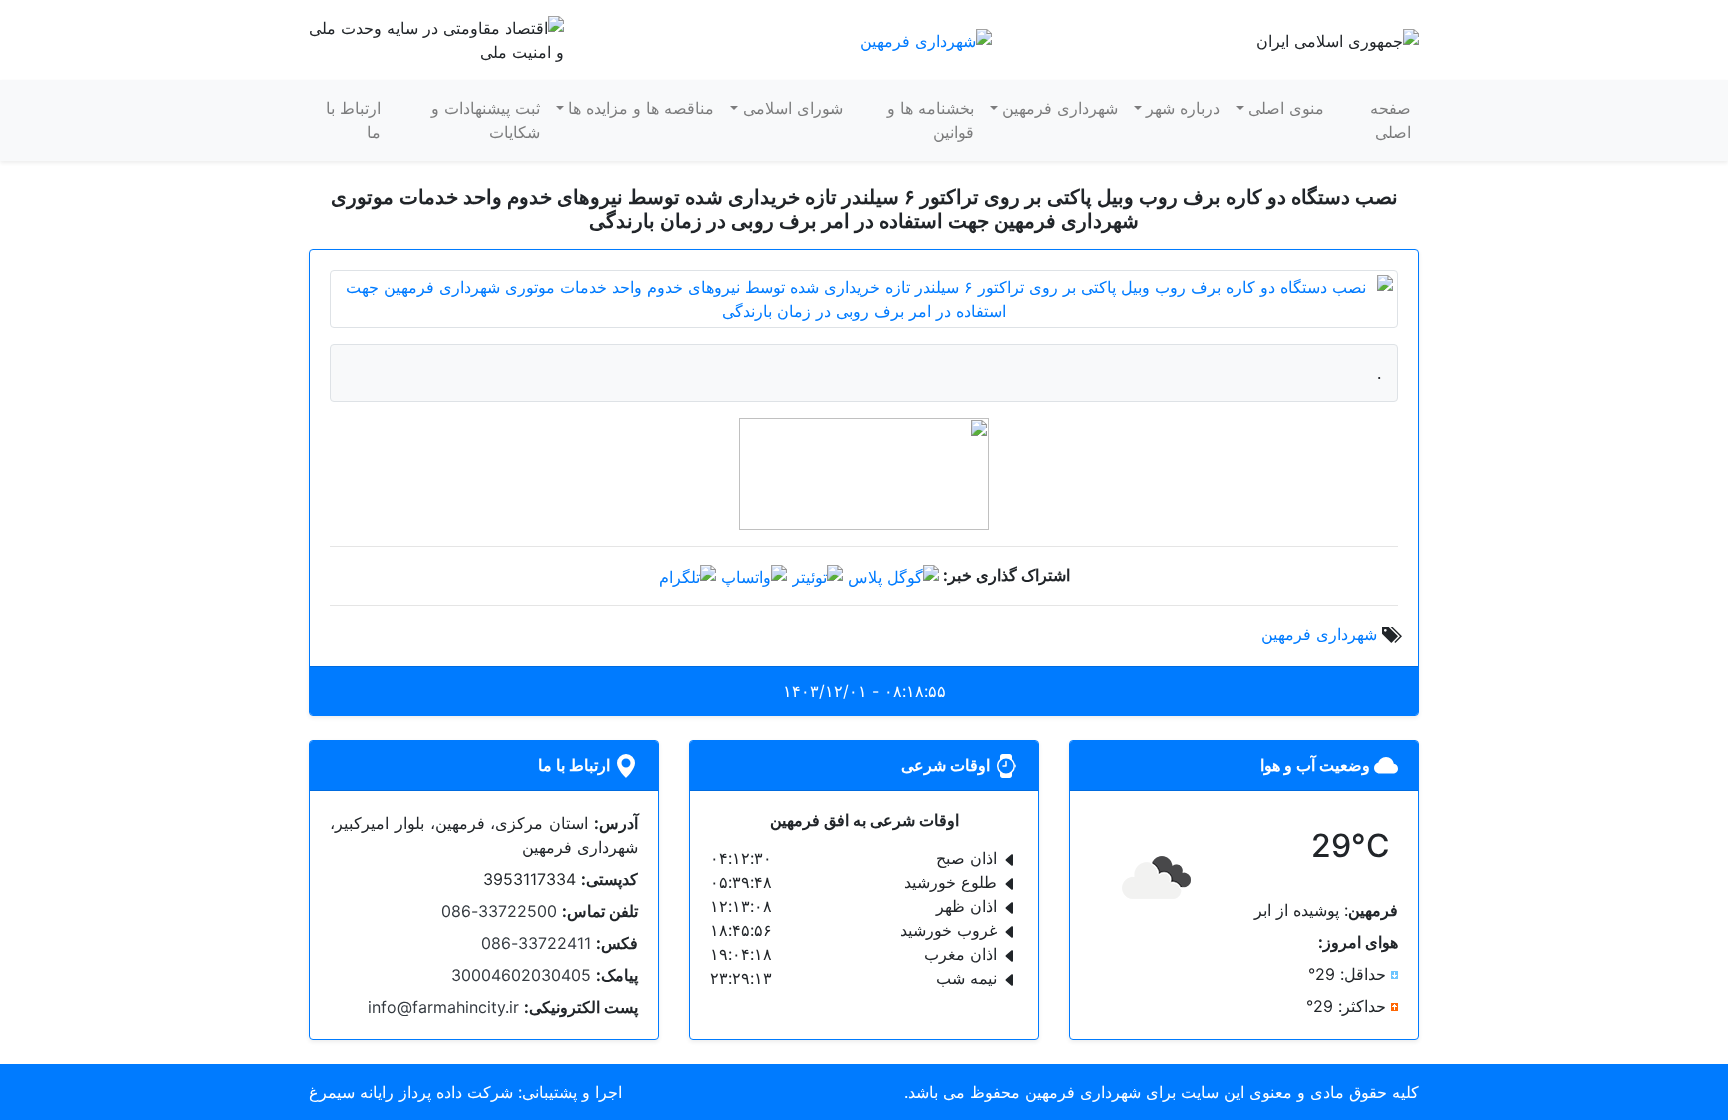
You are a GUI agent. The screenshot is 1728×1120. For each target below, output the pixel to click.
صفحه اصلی (1390, 120)
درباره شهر (1183, 108)
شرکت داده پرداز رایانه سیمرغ (411, 1092)
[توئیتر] (817, 575)
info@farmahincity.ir (443, 1007)
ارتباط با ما (353, 120)
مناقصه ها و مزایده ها (641, 108)
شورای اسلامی (793, 108)
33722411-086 (536, 943)
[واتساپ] (754, 575)
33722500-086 (499, 911)
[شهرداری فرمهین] (926, 39)
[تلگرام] (687, 575)
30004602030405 (521, 975)
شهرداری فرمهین (1060, 108)
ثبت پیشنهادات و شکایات (485, 120)
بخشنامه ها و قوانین (930, 120)
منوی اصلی (1286, 108)
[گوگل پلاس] (893, 575)
